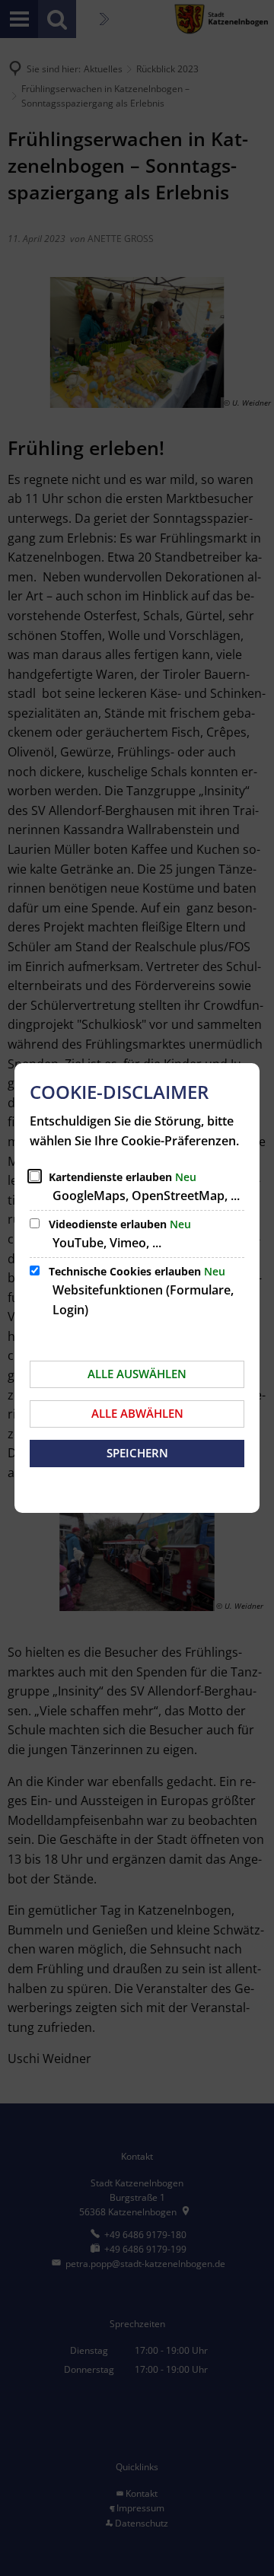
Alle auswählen (137, 1374)
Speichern (137, 1453)
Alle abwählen (137, 1413)
